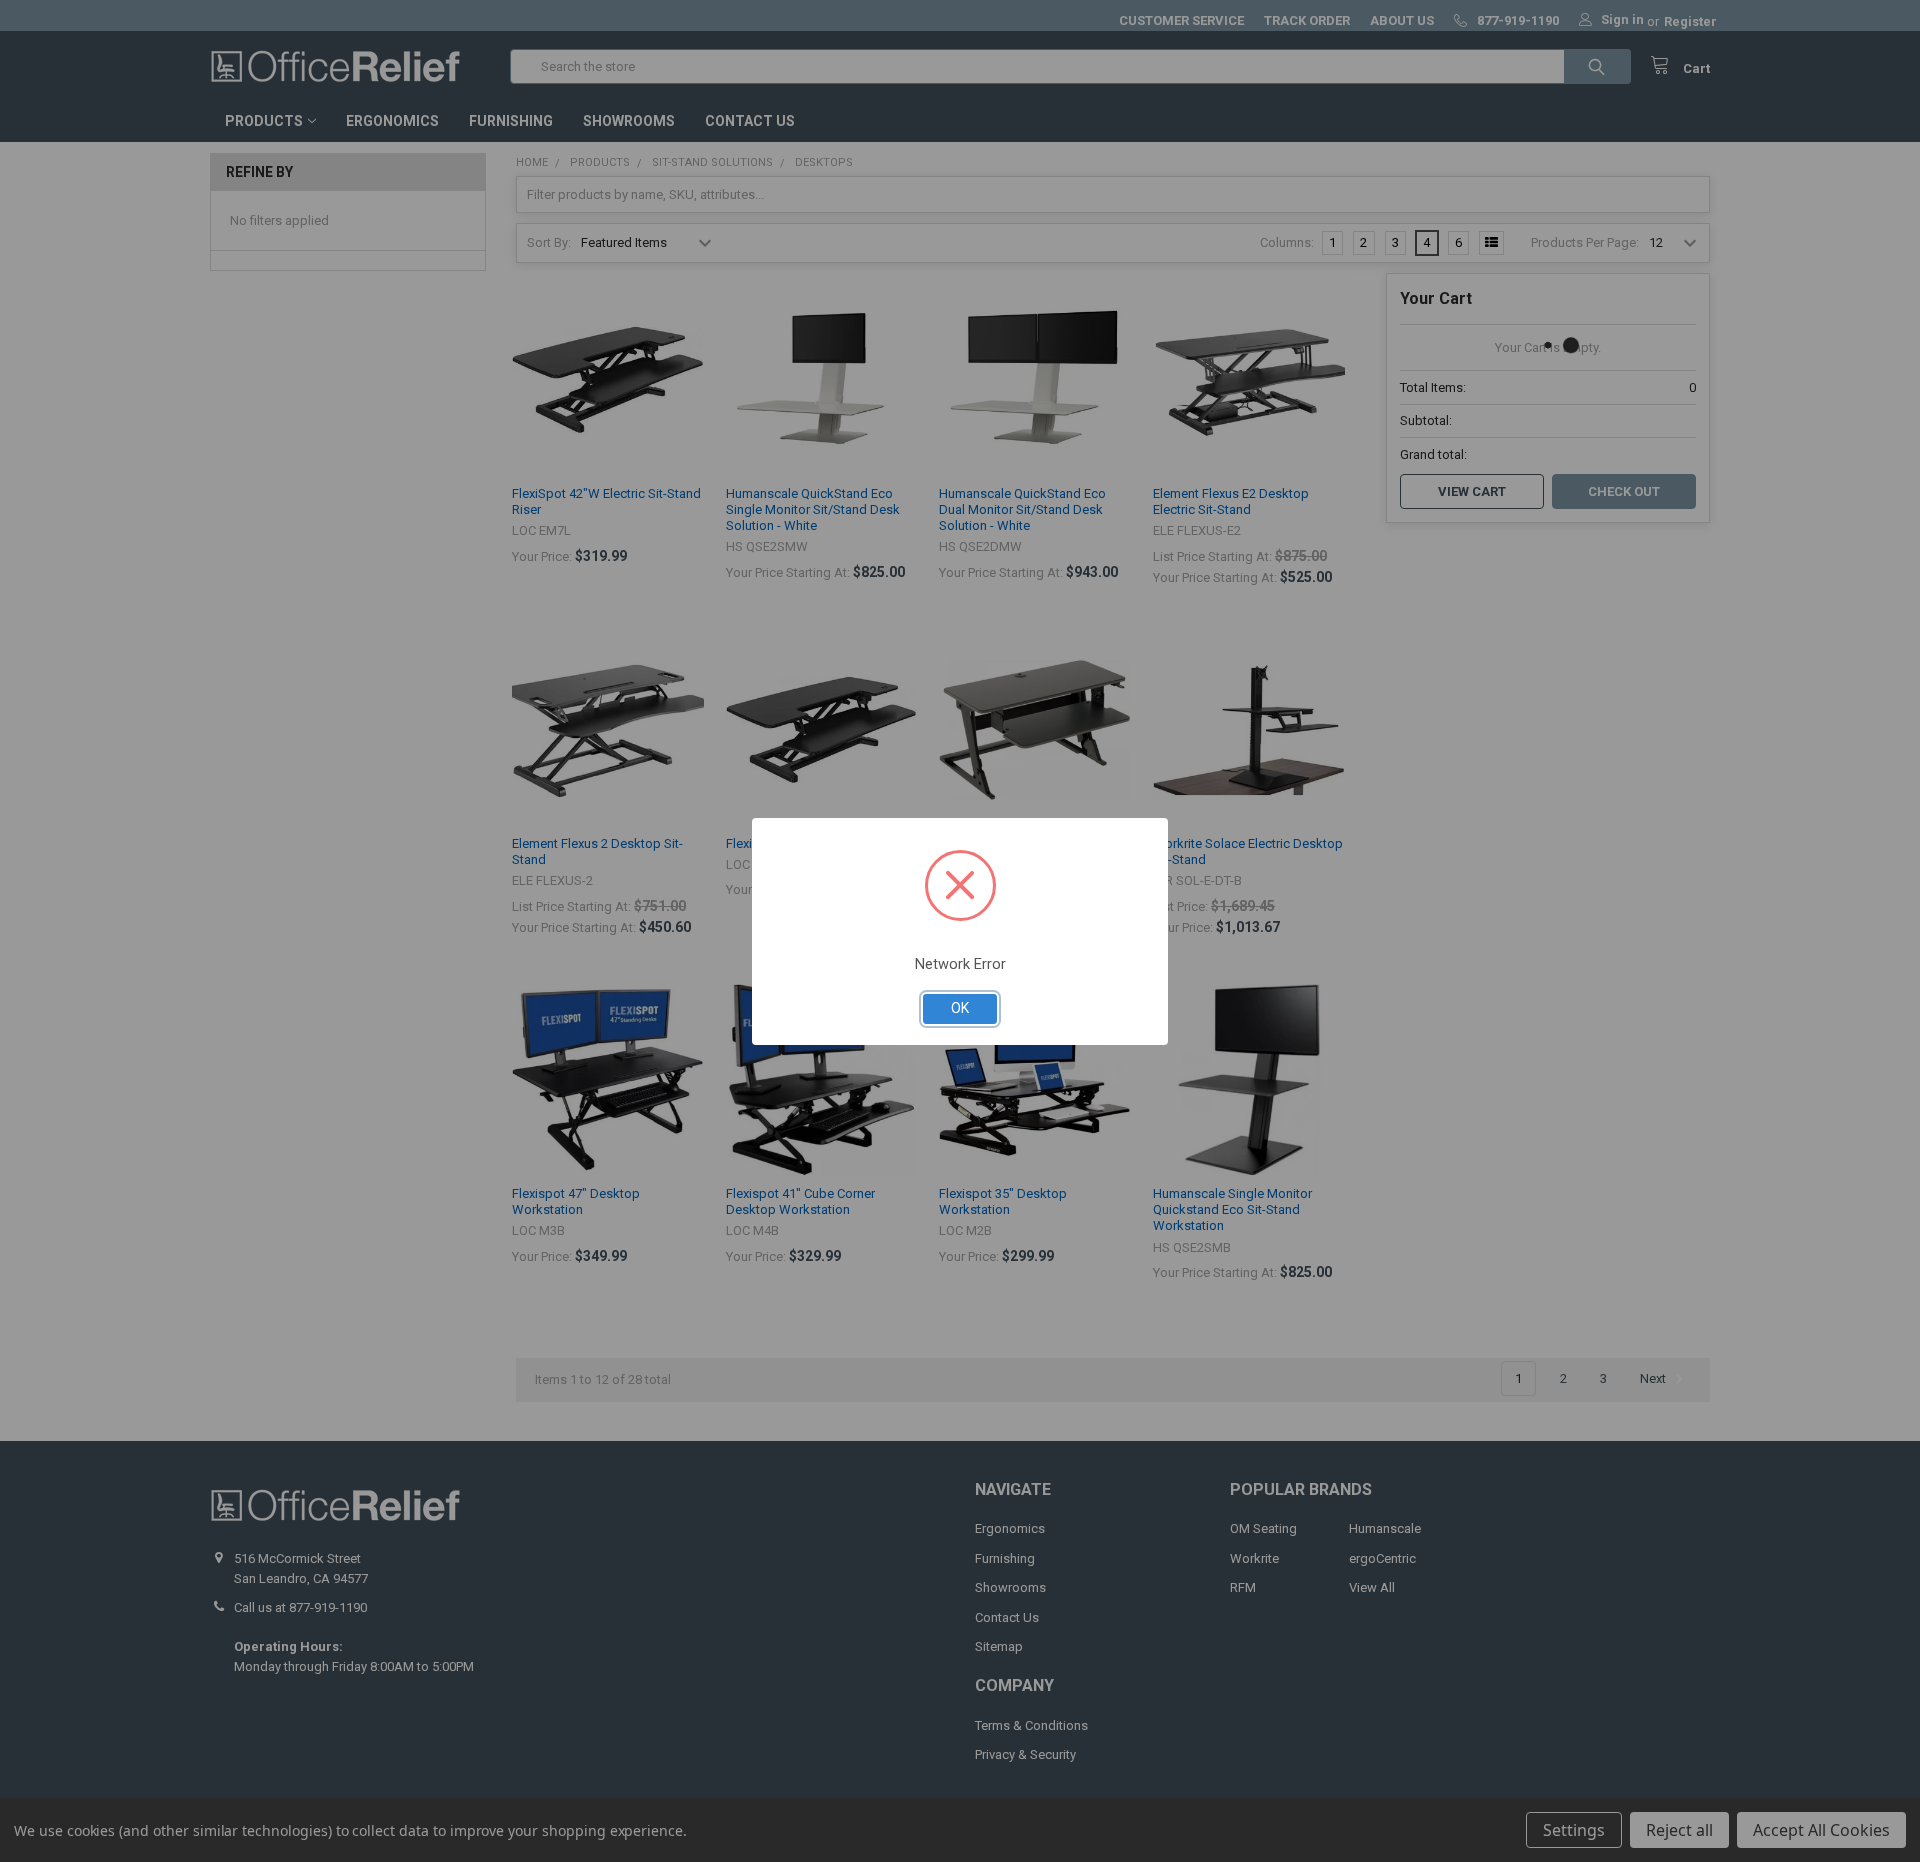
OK (960, 1008)
